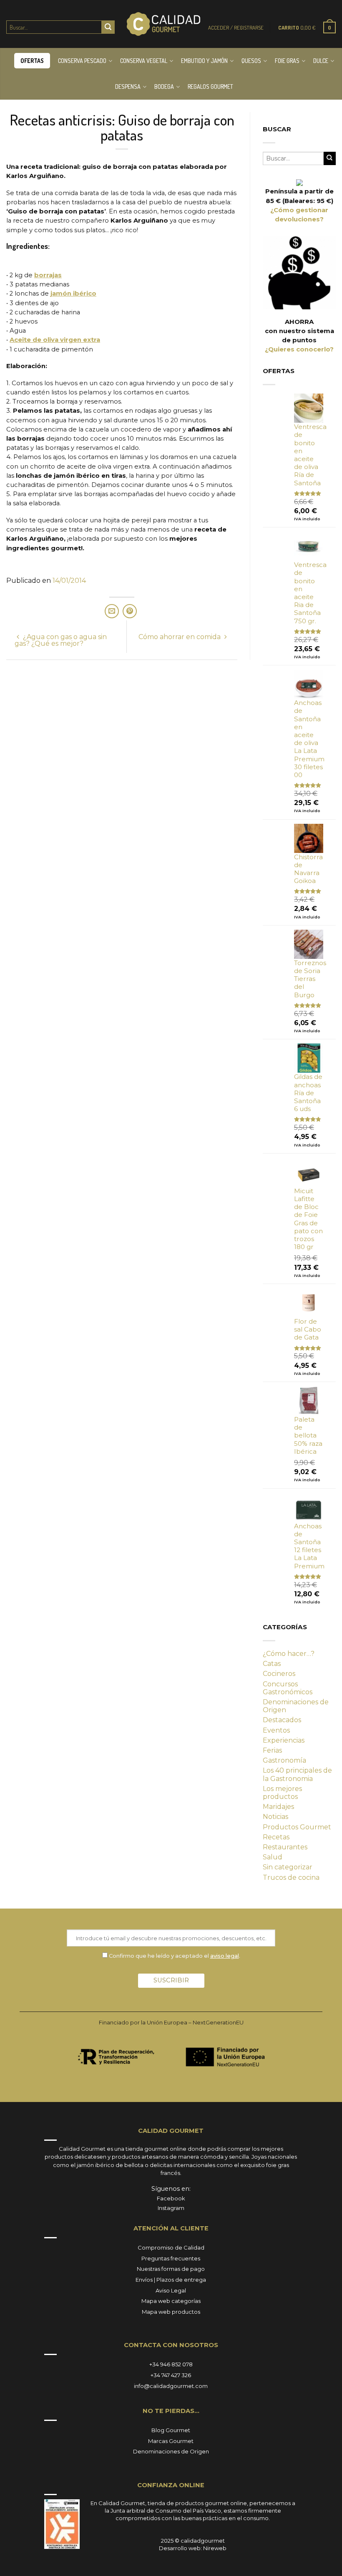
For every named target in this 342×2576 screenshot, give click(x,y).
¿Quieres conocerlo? (299, 349)
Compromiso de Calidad (171, 2247)
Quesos (251, 61)
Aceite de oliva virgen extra (55, 340)
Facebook (171, 2198)
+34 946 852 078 (171, 2364)
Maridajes (278, 1807)
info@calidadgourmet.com (171, 2386)
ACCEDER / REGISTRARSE (236, 28)
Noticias (275, 1817)
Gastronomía (284, 1760)
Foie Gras (287, 61)
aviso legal (225, 1956)
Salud (273, 1857)
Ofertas (32, 61)
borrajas (48, 275)
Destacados (282, 1720)
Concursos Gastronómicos (288, 1688)
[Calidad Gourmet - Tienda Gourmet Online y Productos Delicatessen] (163, 24)
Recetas (276, 1837)
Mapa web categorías (171, 2301)
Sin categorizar (288, 1867)
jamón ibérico (73, 293)
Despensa (128, 87)
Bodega (164, 87)
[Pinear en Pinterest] (130, 611)
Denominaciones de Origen (296, 1706)
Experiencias (284, 1740)
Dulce (321, 61)
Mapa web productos (171, 2312)
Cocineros (279, 1674)
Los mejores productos (282, 1793)
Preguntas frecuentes (171, 2258)
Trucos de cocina (291, 1877)
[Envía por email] (112, 611)
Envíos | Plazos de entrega (171, 2280)
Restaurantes (285, 1847)
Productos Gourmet (297, 1827)
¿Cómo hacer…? (289, 1654)
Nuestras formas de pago (171, 2269)
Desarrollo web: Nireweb (193, 2548)
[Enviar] (108, 27)
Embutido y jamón (204, 61)
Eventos (276, 1730)
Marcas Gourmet (171, 2441)
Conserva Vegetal (144, 61)
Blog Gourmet (171, 2430)
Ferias (272, 1750)
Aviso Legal (171, 2290)
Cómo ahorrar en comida (180, 637)
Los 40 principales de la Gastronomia (297, 1774)
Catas (272, 1664)
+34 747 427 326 (171, 2375)
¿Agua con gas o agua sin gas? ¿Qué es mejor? (61, 640)
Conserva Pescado (82, 61)
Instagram (171, 2208)
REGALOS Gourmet (210, 87)
